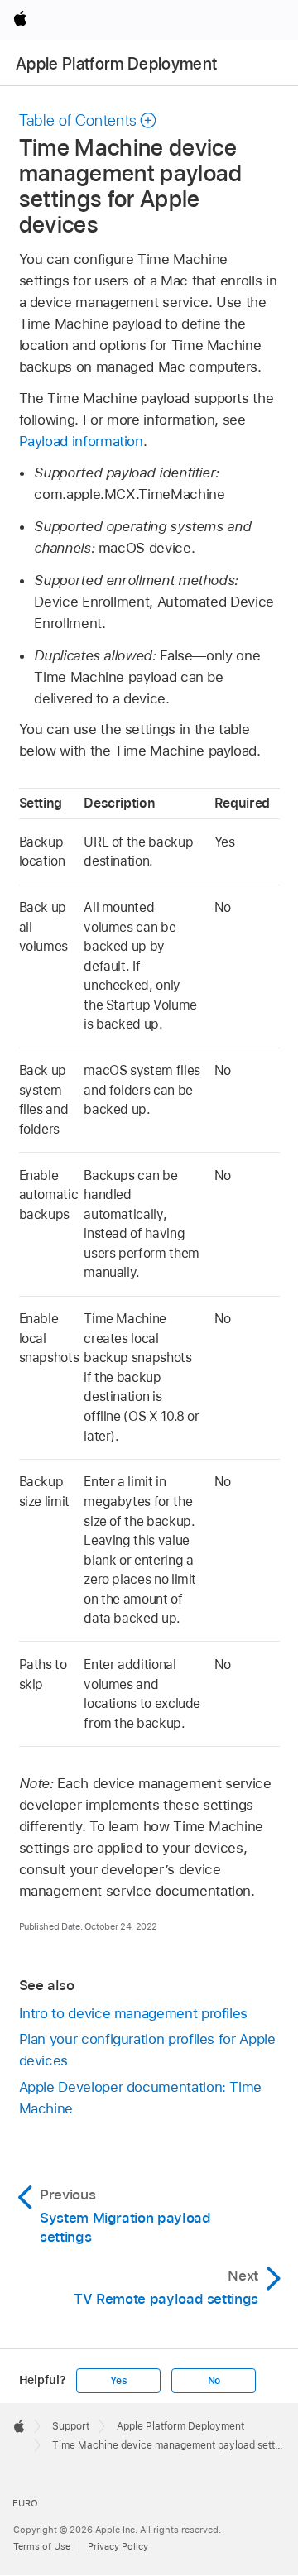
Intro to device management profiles (134, 2013)
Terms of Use (42, 2546)
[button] (89, 120)
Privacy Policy (118, 2546)
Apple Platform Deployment (117, 64)
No (214, 2381)
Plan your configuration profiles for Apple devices (147, 2050)
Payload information (81, 441)
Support (71, 2426)
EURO (25, 2503)
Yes (118, 2381)
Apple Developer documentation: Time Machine (141, 2098)
